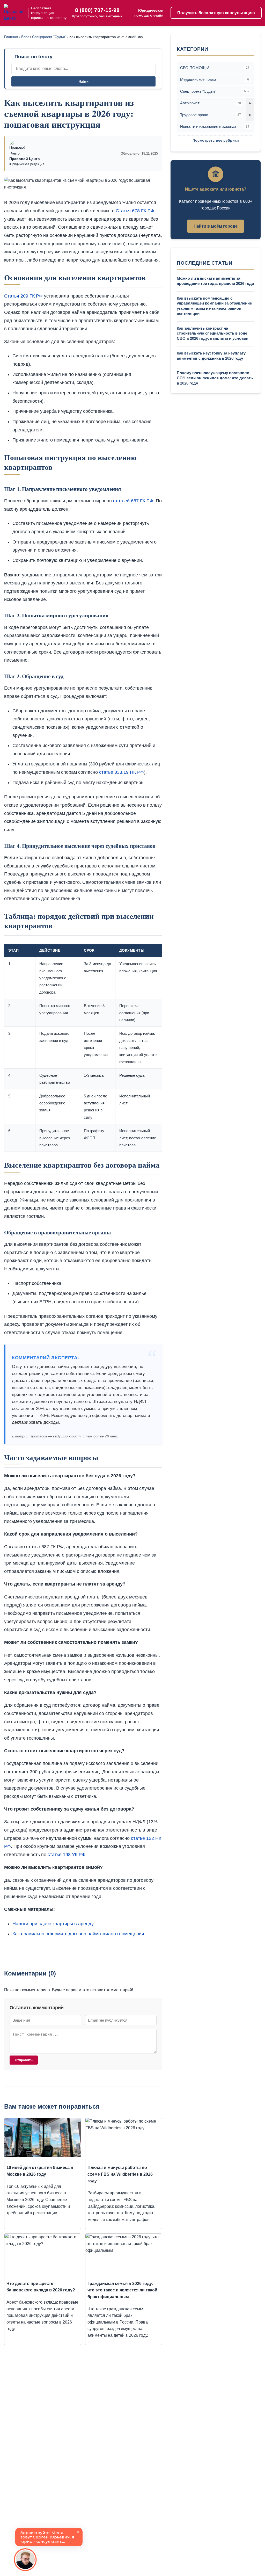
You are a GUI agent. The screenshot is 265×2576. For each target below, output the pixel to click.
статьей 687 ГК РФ (133, 501)
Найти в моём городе (216, 226)
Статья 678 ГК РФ (135, 211)
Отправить (24, 2060)
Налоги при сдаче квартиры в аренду (53, 1924)
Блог (25, 37)
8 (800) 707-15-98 (97, 10)
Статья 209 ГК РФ (23, 296)
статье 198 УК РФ (67, 1855)
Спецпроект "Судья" (49, 37)
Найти (84, 81)
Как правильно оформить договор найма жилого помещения (78, 1934)
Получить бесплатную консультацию (216, 13)
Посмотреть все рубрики (216, 140)
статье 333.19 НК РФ (122, 772)
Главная (11, 37)
